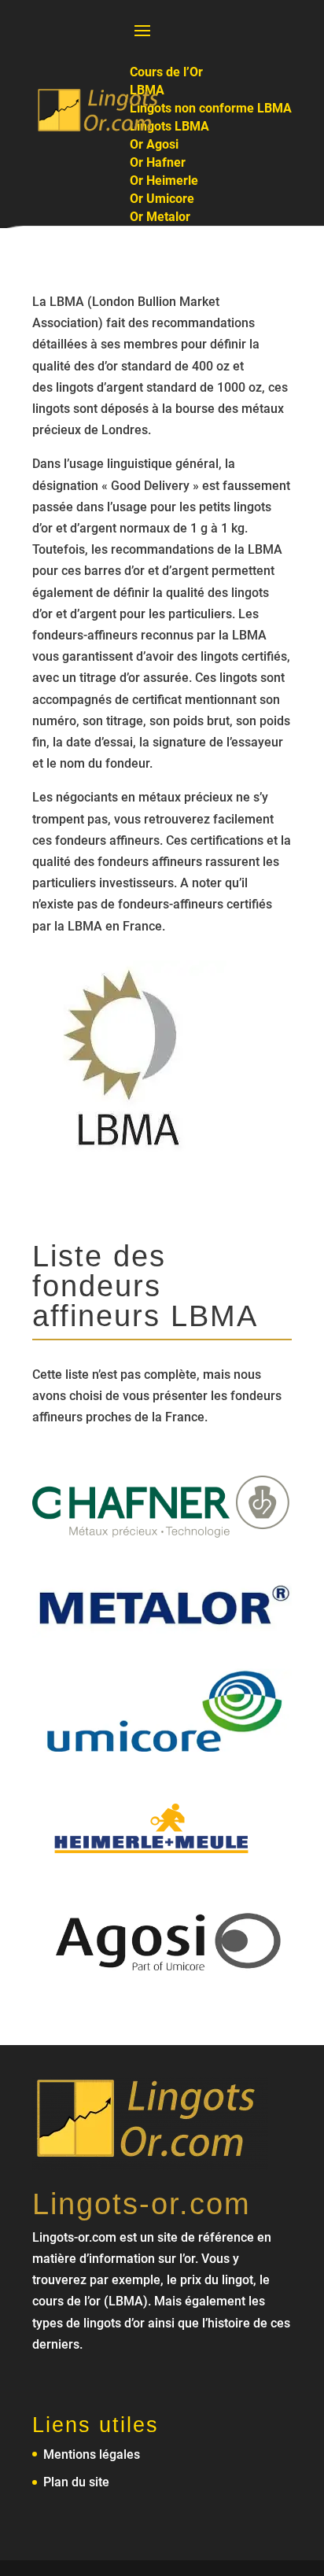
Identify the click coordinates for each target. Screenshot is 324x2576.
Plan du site (76, 2482)
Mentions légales (92, 2454)
